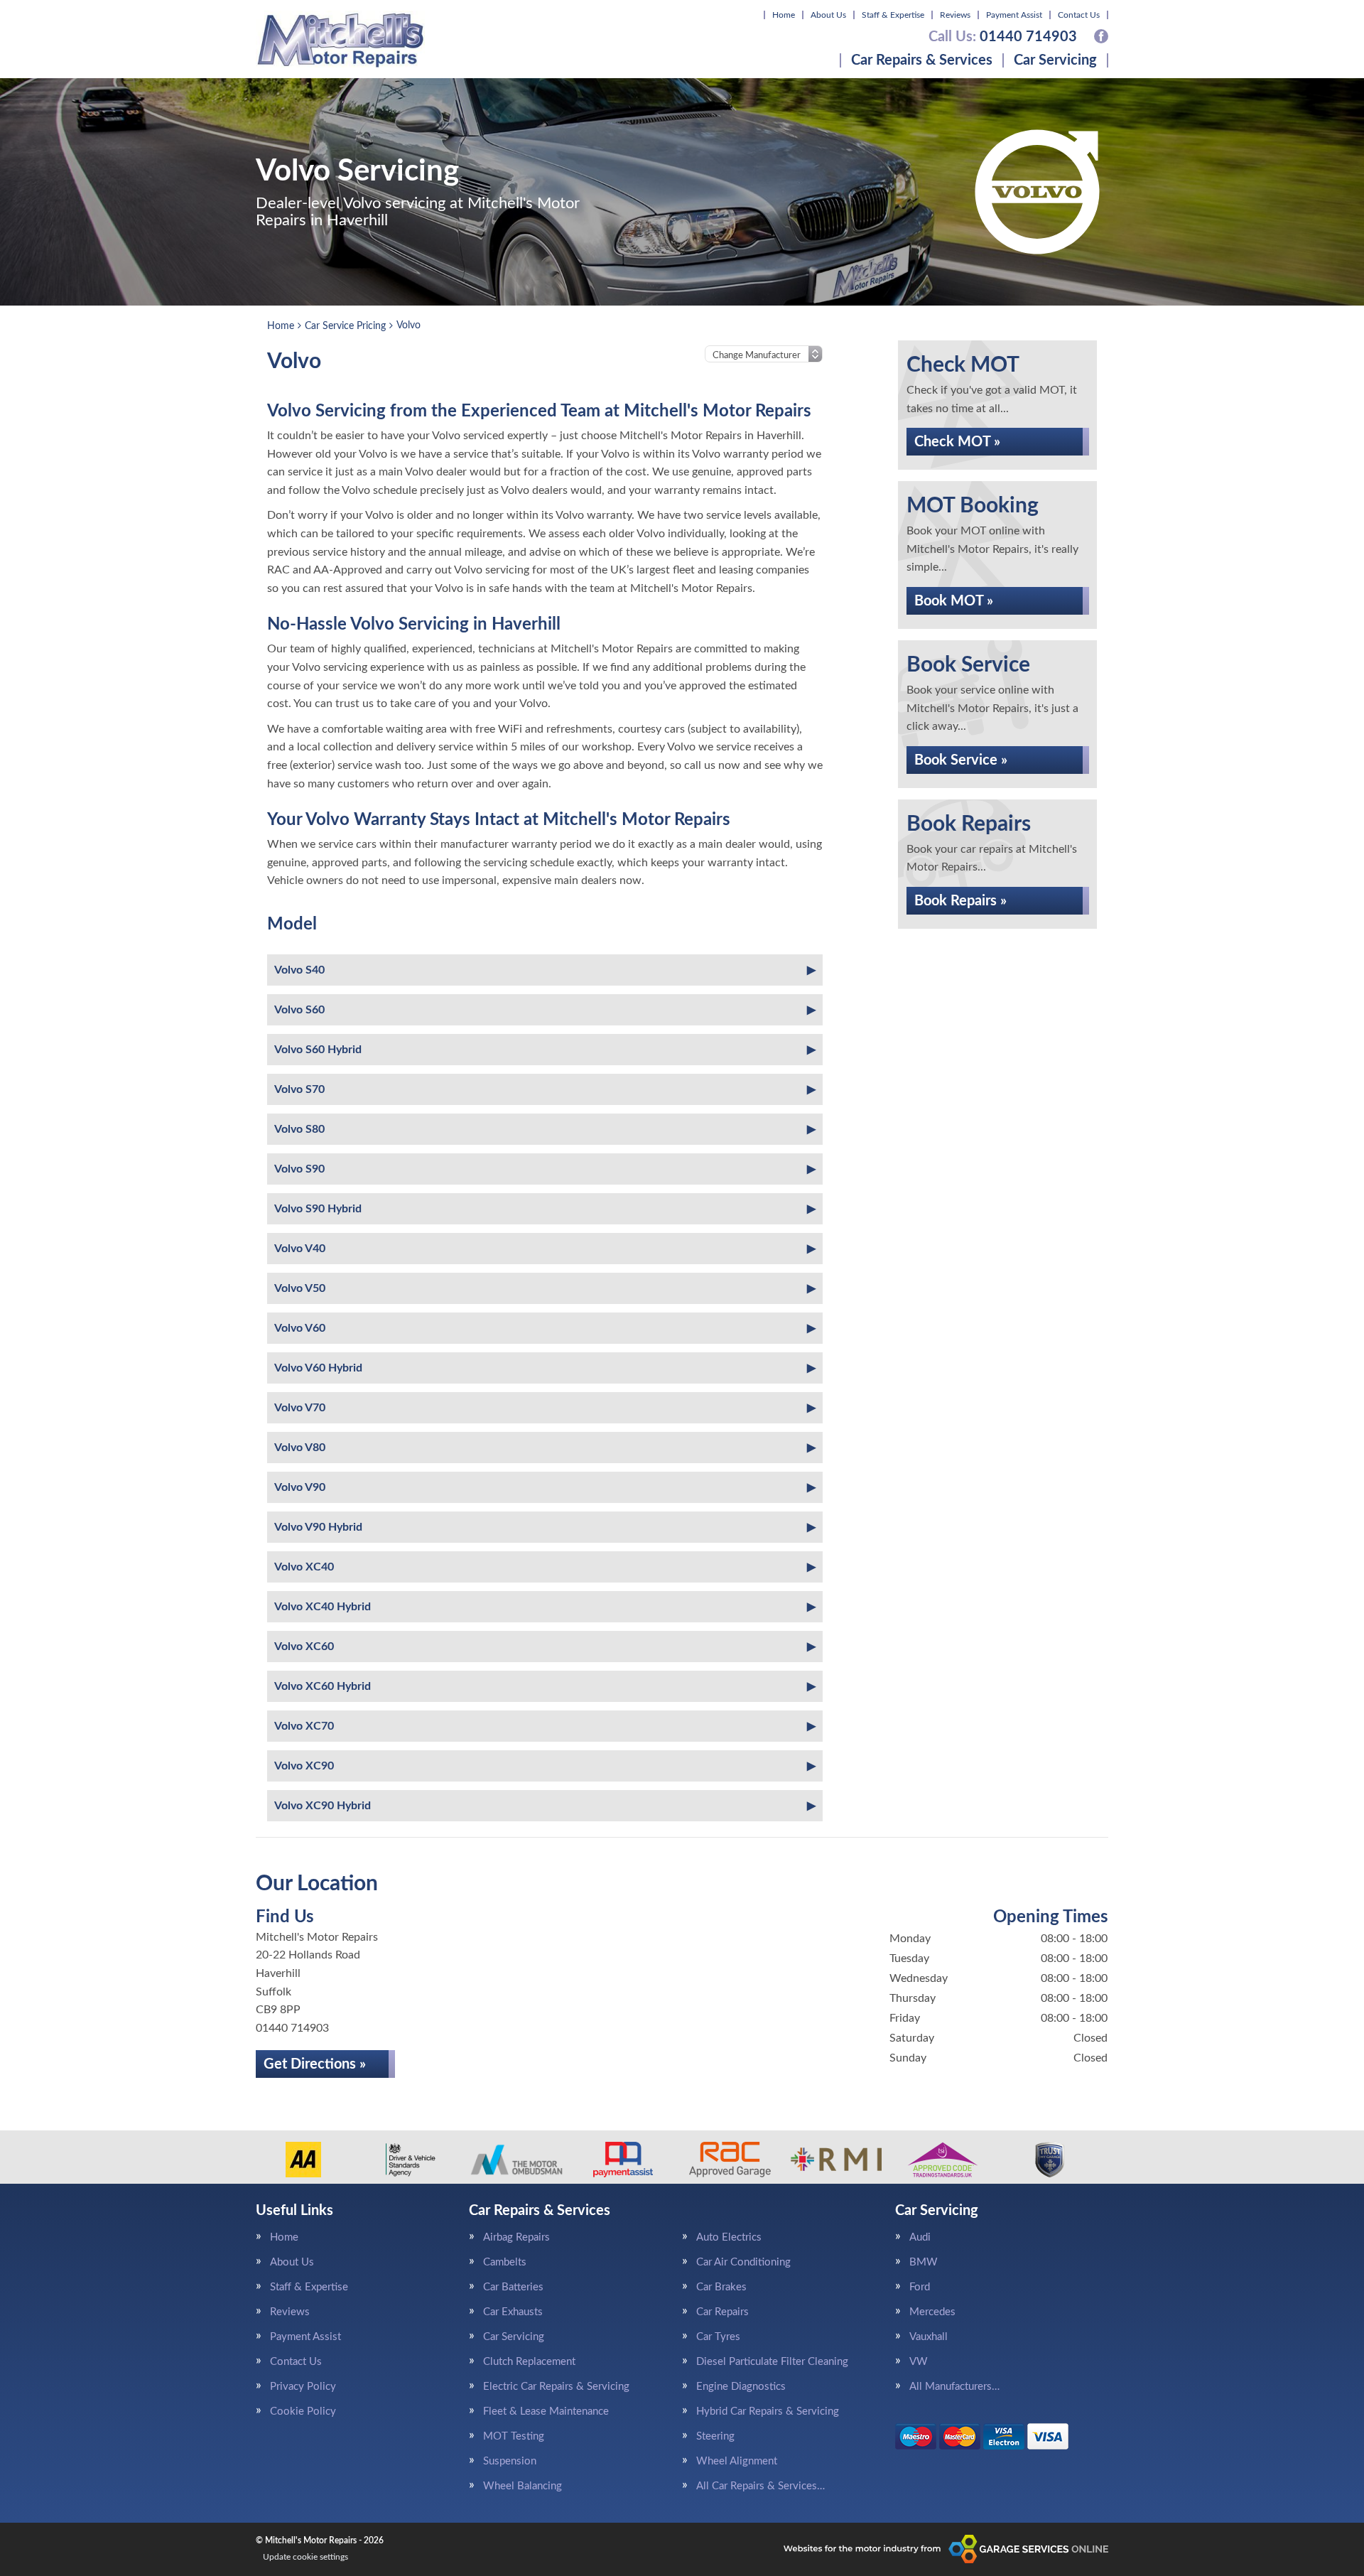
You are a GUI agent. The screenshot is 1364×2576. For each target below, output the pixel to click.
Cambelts (505, 2262)
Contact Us (1079, 15)
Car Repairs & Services (922, 60)
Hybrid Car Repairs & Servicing (768, 2411)
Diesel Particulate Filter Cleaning (772, 2362)
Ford (920, 2287)
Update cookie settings (305, 2557)
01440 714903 (1003, 37)
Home (784, 15)
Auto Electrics (729, 2237)
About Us (828, 15)
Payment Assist (1014, 15)
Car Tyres (718, 2337)
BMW (924, 2262)
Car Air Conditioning (743, 2262)
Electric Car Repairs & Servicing (556, 2387)
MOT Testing (514, 2436)
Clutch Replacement (529, 2362)
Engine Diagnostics (741, 2387)
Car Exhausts (513, 2312)
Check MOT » (957, 442)
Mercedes (932, 2312)
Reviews (955, 15)
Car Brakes (721, 2287)
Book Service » (961, 760)
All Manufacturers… (954, 2387)
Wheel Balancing (523, 2486)
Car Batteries (513, 2287)
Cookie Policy (303, 2411)
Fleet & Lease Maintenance (546, 2411)
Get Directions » (315, 2064)
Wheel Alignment (737, 2461)
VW (919, 2362)
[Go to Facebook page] (1101, 36)
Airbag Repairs (516, 2237)
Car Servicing (1055, 60)
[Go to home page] (340, 39)
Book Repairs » (960, 901)
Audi (920, 2237)
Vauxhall (929, 2337)
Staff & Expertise (893, 15)
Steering (715, 2436)
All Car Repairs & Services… (761, 2486)
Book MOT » (954, 601)
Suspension (510, 2461)
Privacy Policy (303, 2387)
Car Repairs (722, 2312)
